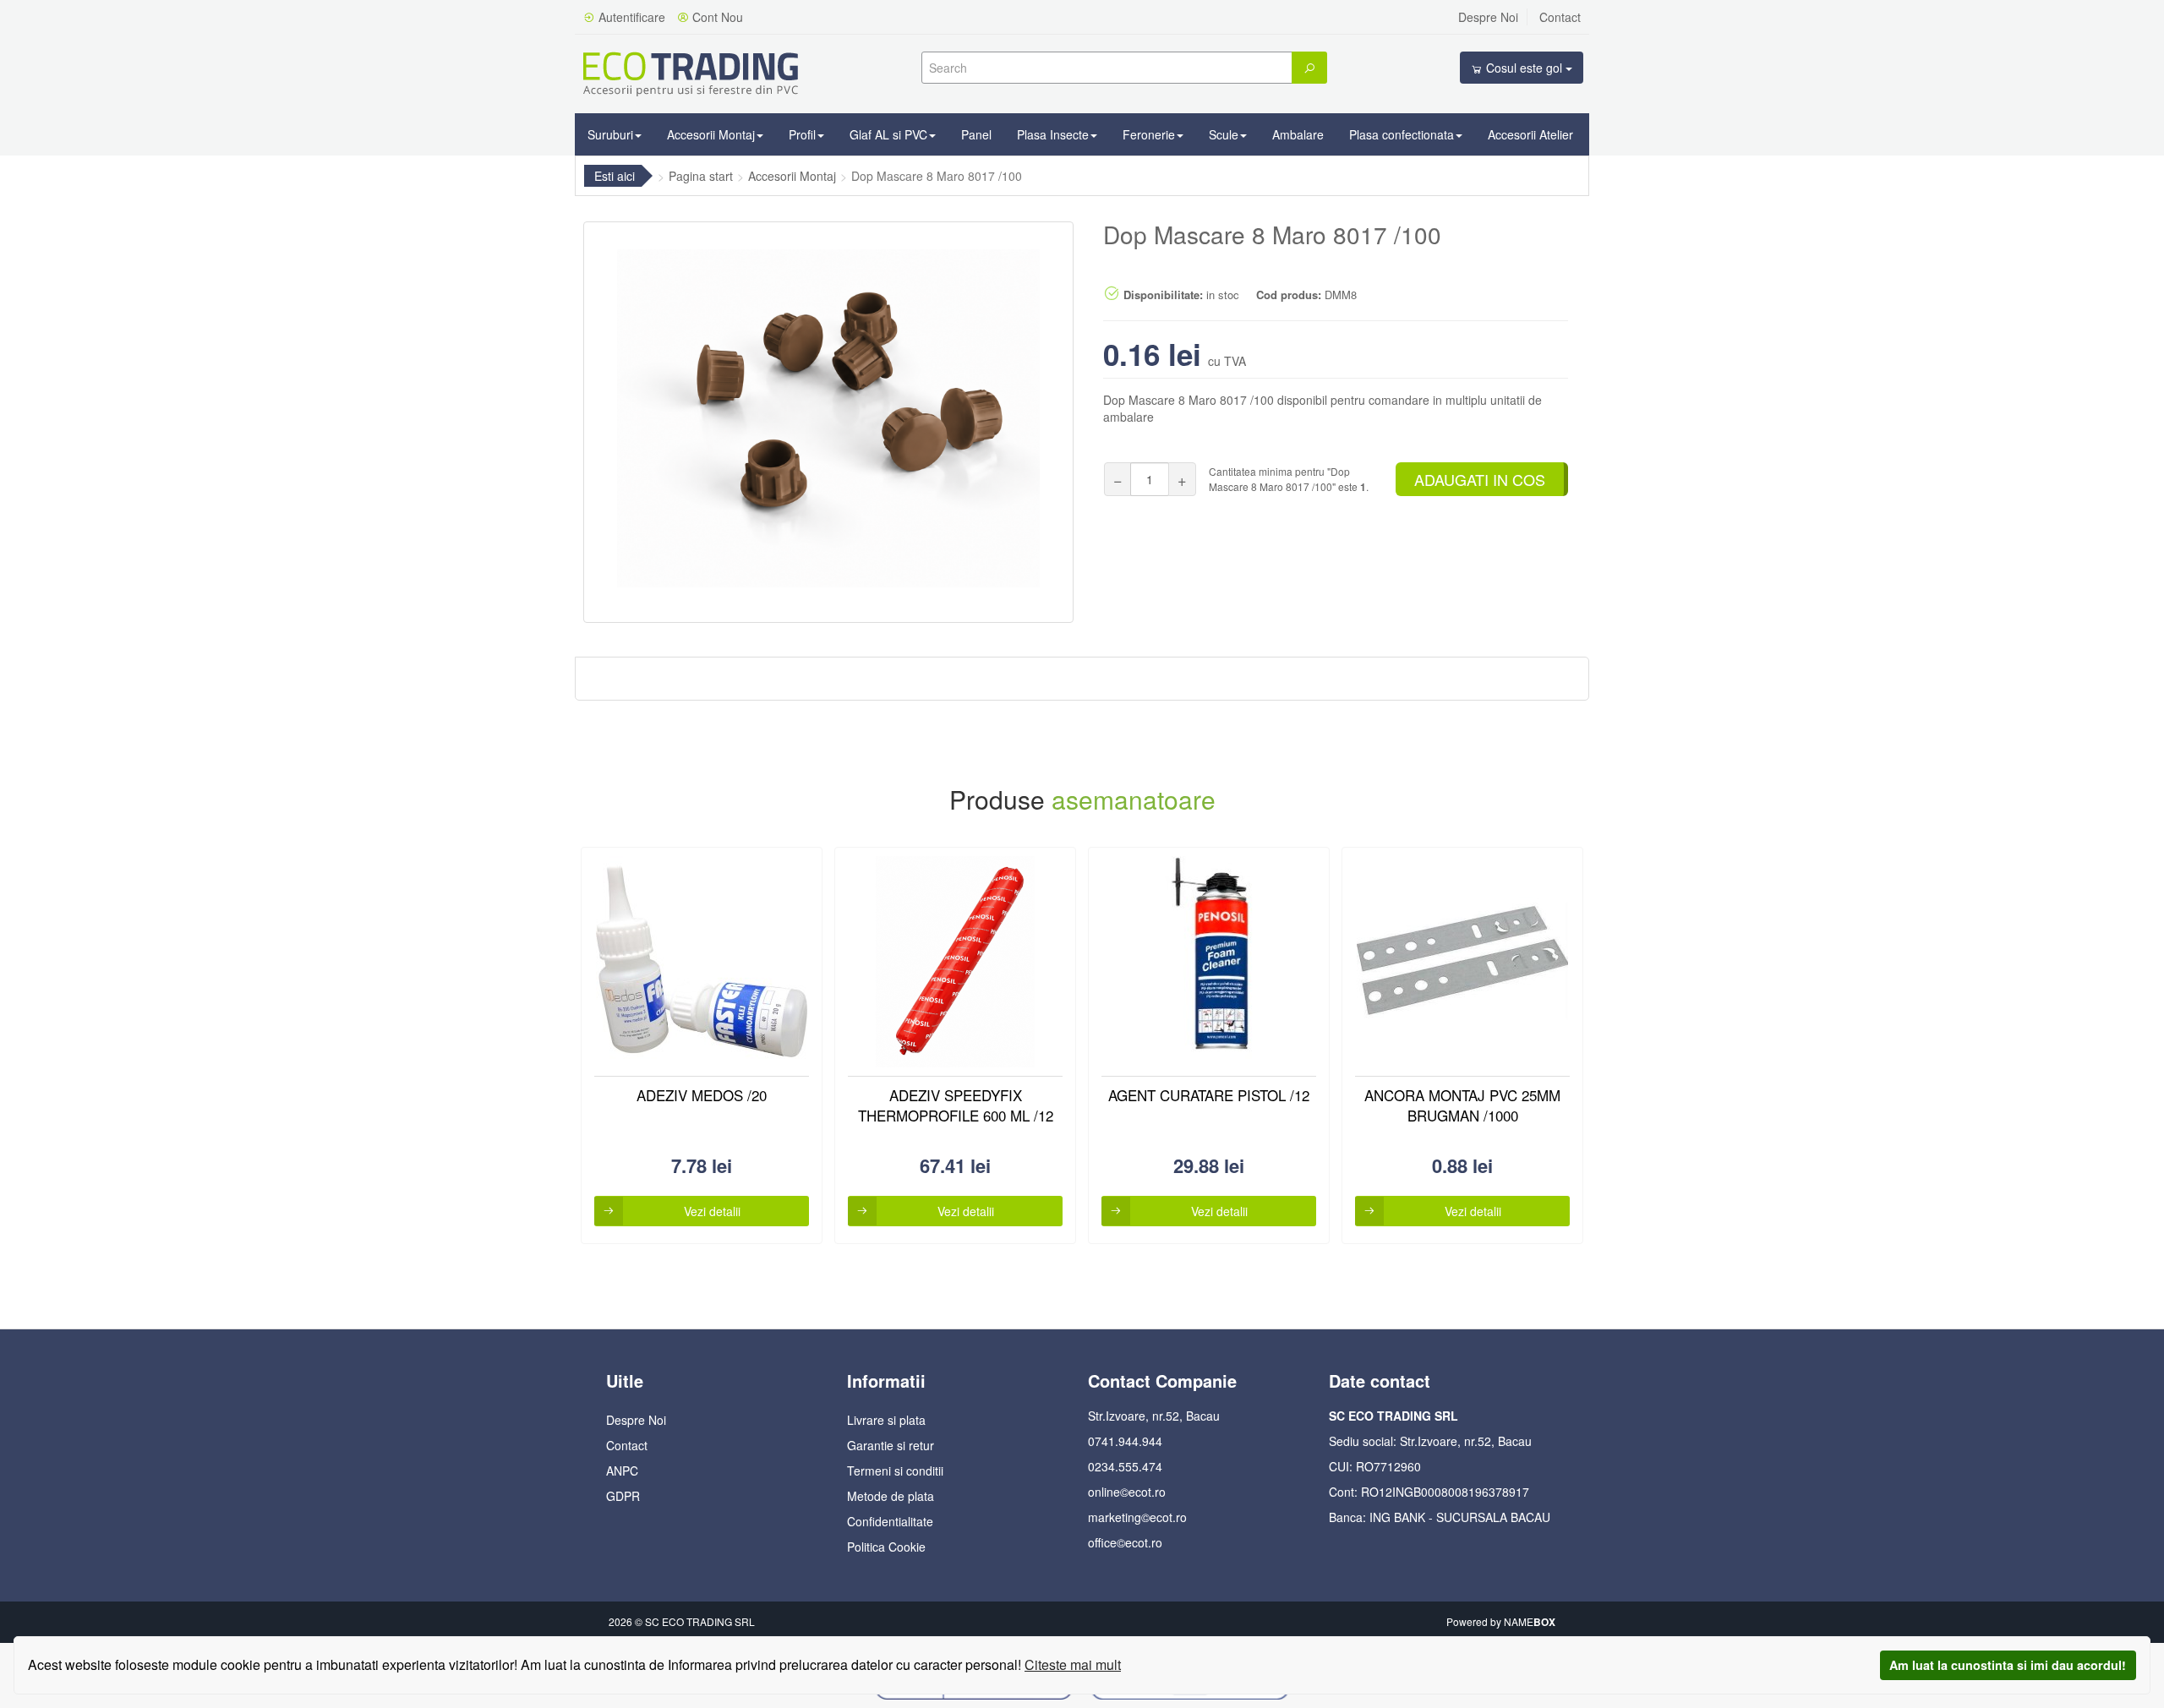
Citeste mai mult (1073, 1664)
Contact (1560, 17)
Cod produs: (1289, 295)
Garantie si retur (891, 1445)
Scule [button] (1224, 134)
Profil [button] (802, 134)
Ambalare (1298, 134)
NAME (1530, 1621)
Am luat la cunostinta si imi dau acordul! (2008, 1665)
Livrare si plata (886, 1420)
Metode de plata (891, 1496)
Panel (976, 134)
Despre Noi (1488, 17)
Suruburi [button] (610, 134)
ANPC (622, 1471)
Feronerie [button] (1149, 134)
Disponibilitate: (1161, 295)
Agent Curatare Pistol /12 (1209, 1095)
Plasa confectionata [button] (1402, 134)
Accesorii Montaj (792, 176)
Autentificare (630, 17)
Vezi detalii (712, 1211)
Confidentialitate (890, 1521)
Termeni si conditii (895, 1471)
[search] (1309, 68)
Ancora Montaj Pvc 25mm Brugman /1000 (1462, 1105)
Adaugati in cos (1480, 479)
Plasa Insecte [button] (1053, 134)
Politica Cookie (886, 1547)
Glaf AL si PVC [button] (888, 134)
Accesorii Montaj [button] (711, 134)
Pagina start (701, 176)
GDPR (623, 1496)
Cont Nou (716, 17)
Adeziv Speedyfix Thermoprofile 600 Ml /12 (956, 1105)
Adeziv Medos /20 (702, 1095)
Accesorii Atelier (1530, 134)
